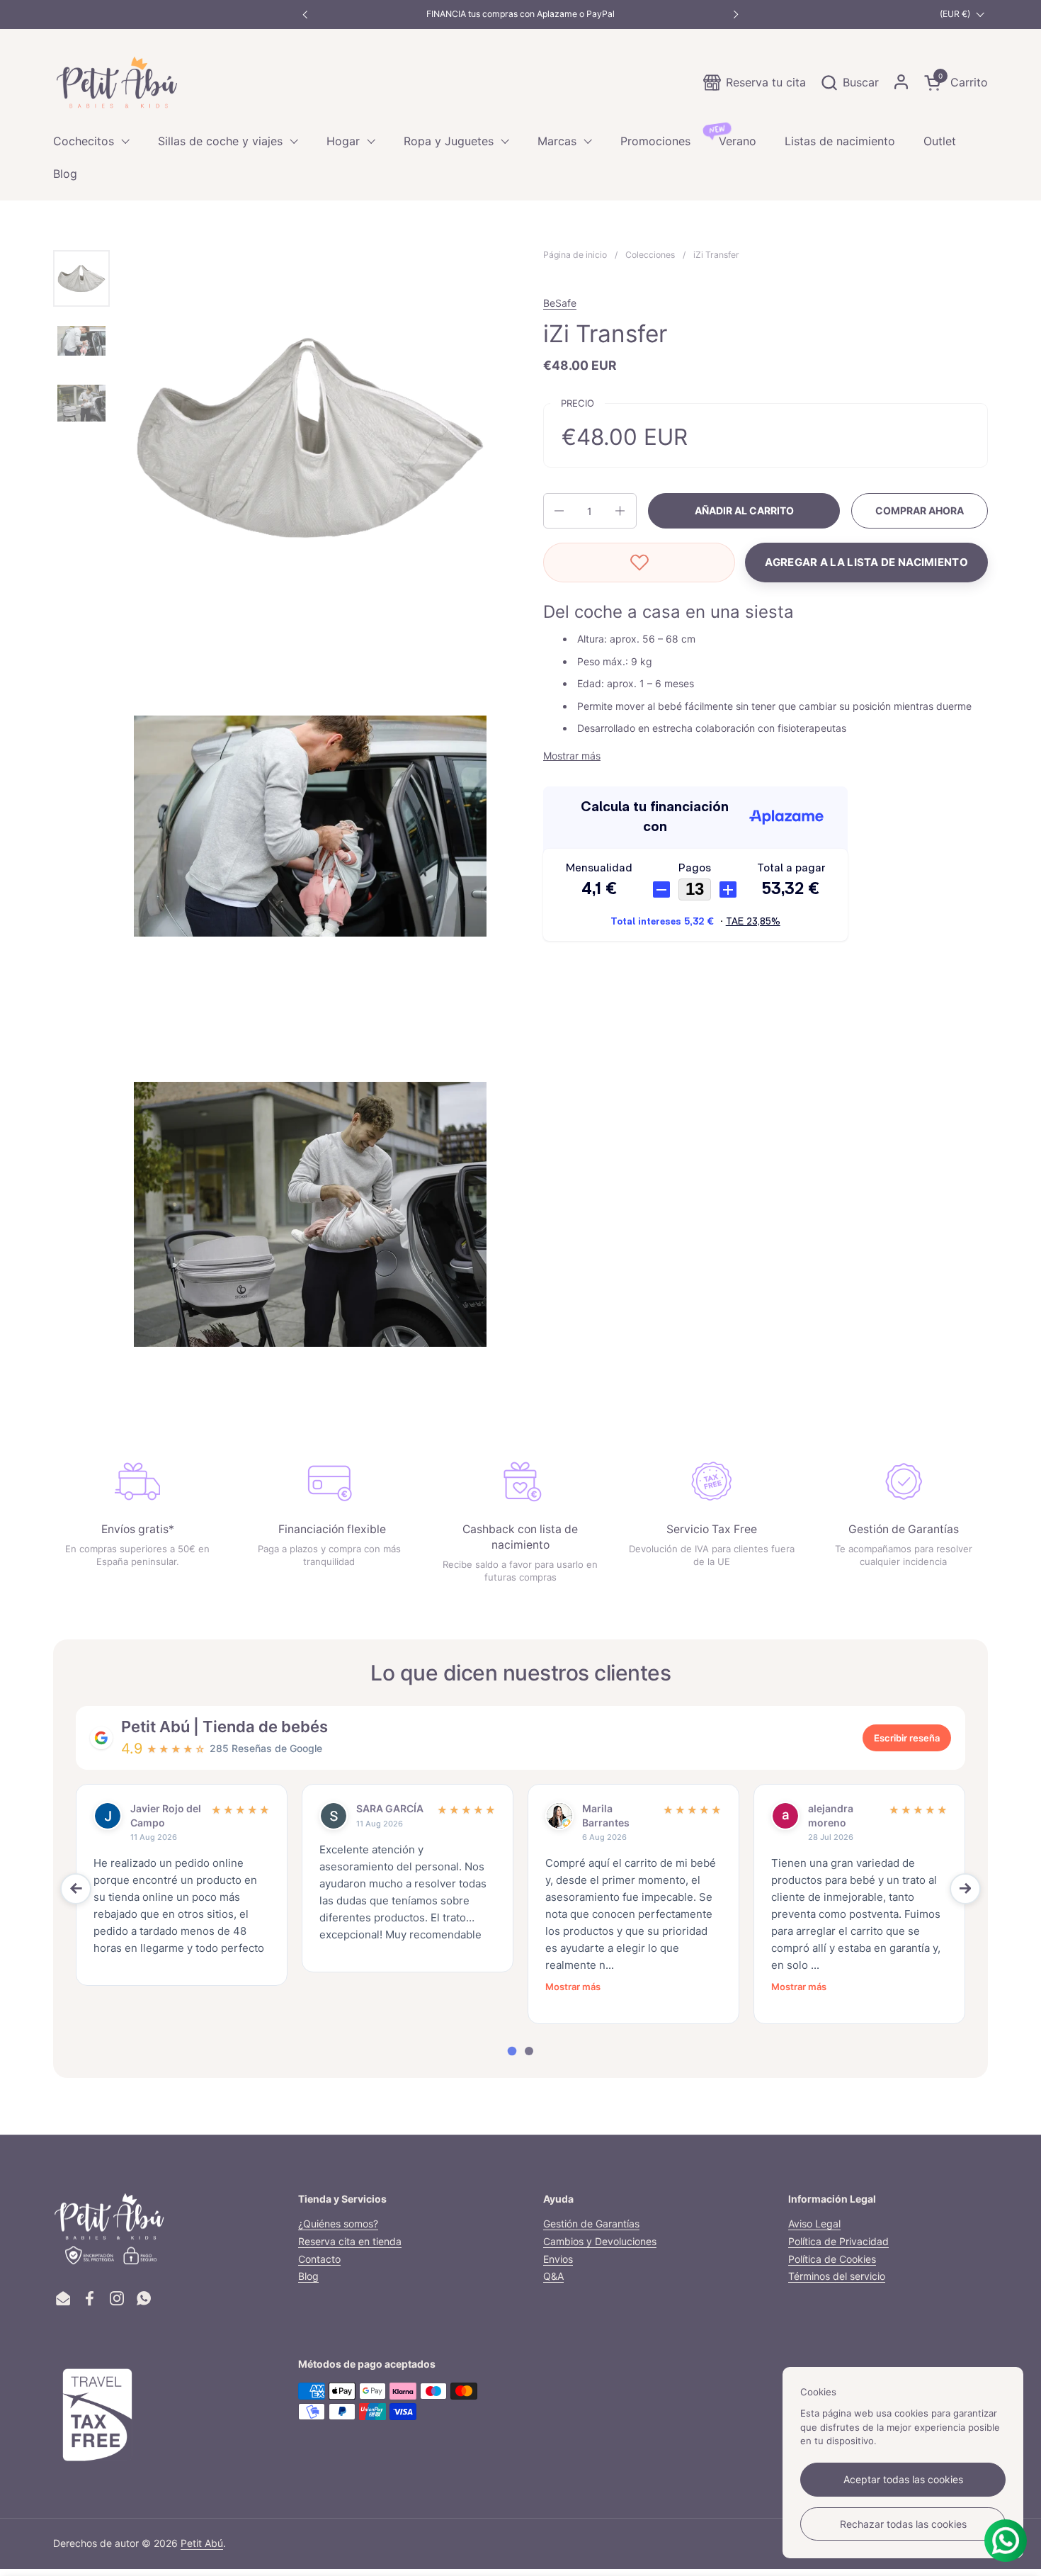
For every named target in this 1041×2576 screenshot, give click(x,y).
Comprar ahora (920, 510)
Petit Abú (202, 2543)
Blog (308, 2276)
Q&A (553, 2276)
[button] (849, 83)
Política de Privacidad (838, 2241)
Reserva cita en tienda (350, 2241)
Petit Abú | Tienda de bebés (224, 1727)
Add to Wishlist (639, 563)
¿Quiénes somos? (338, 2224)
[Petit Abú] (117, 82)
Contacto (319, 2259)
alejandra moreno (831, 1815)
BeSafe (560, 303)
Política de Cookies (832, 2259)
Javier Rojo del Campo (166, 1815)
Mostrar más (573, 1987)
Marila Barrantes (606, 1815)
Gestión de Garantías (591, 2224)
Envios (558, 2259)
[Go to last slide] (76, 1889)
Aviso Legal (814, 2224)
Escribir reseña (907, 1738)
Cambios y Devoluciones (600, 2241)
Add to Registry (866, 563)
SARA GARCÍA (390, 1808)
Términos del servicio (837, 2276)
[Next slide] (965, 1889)
